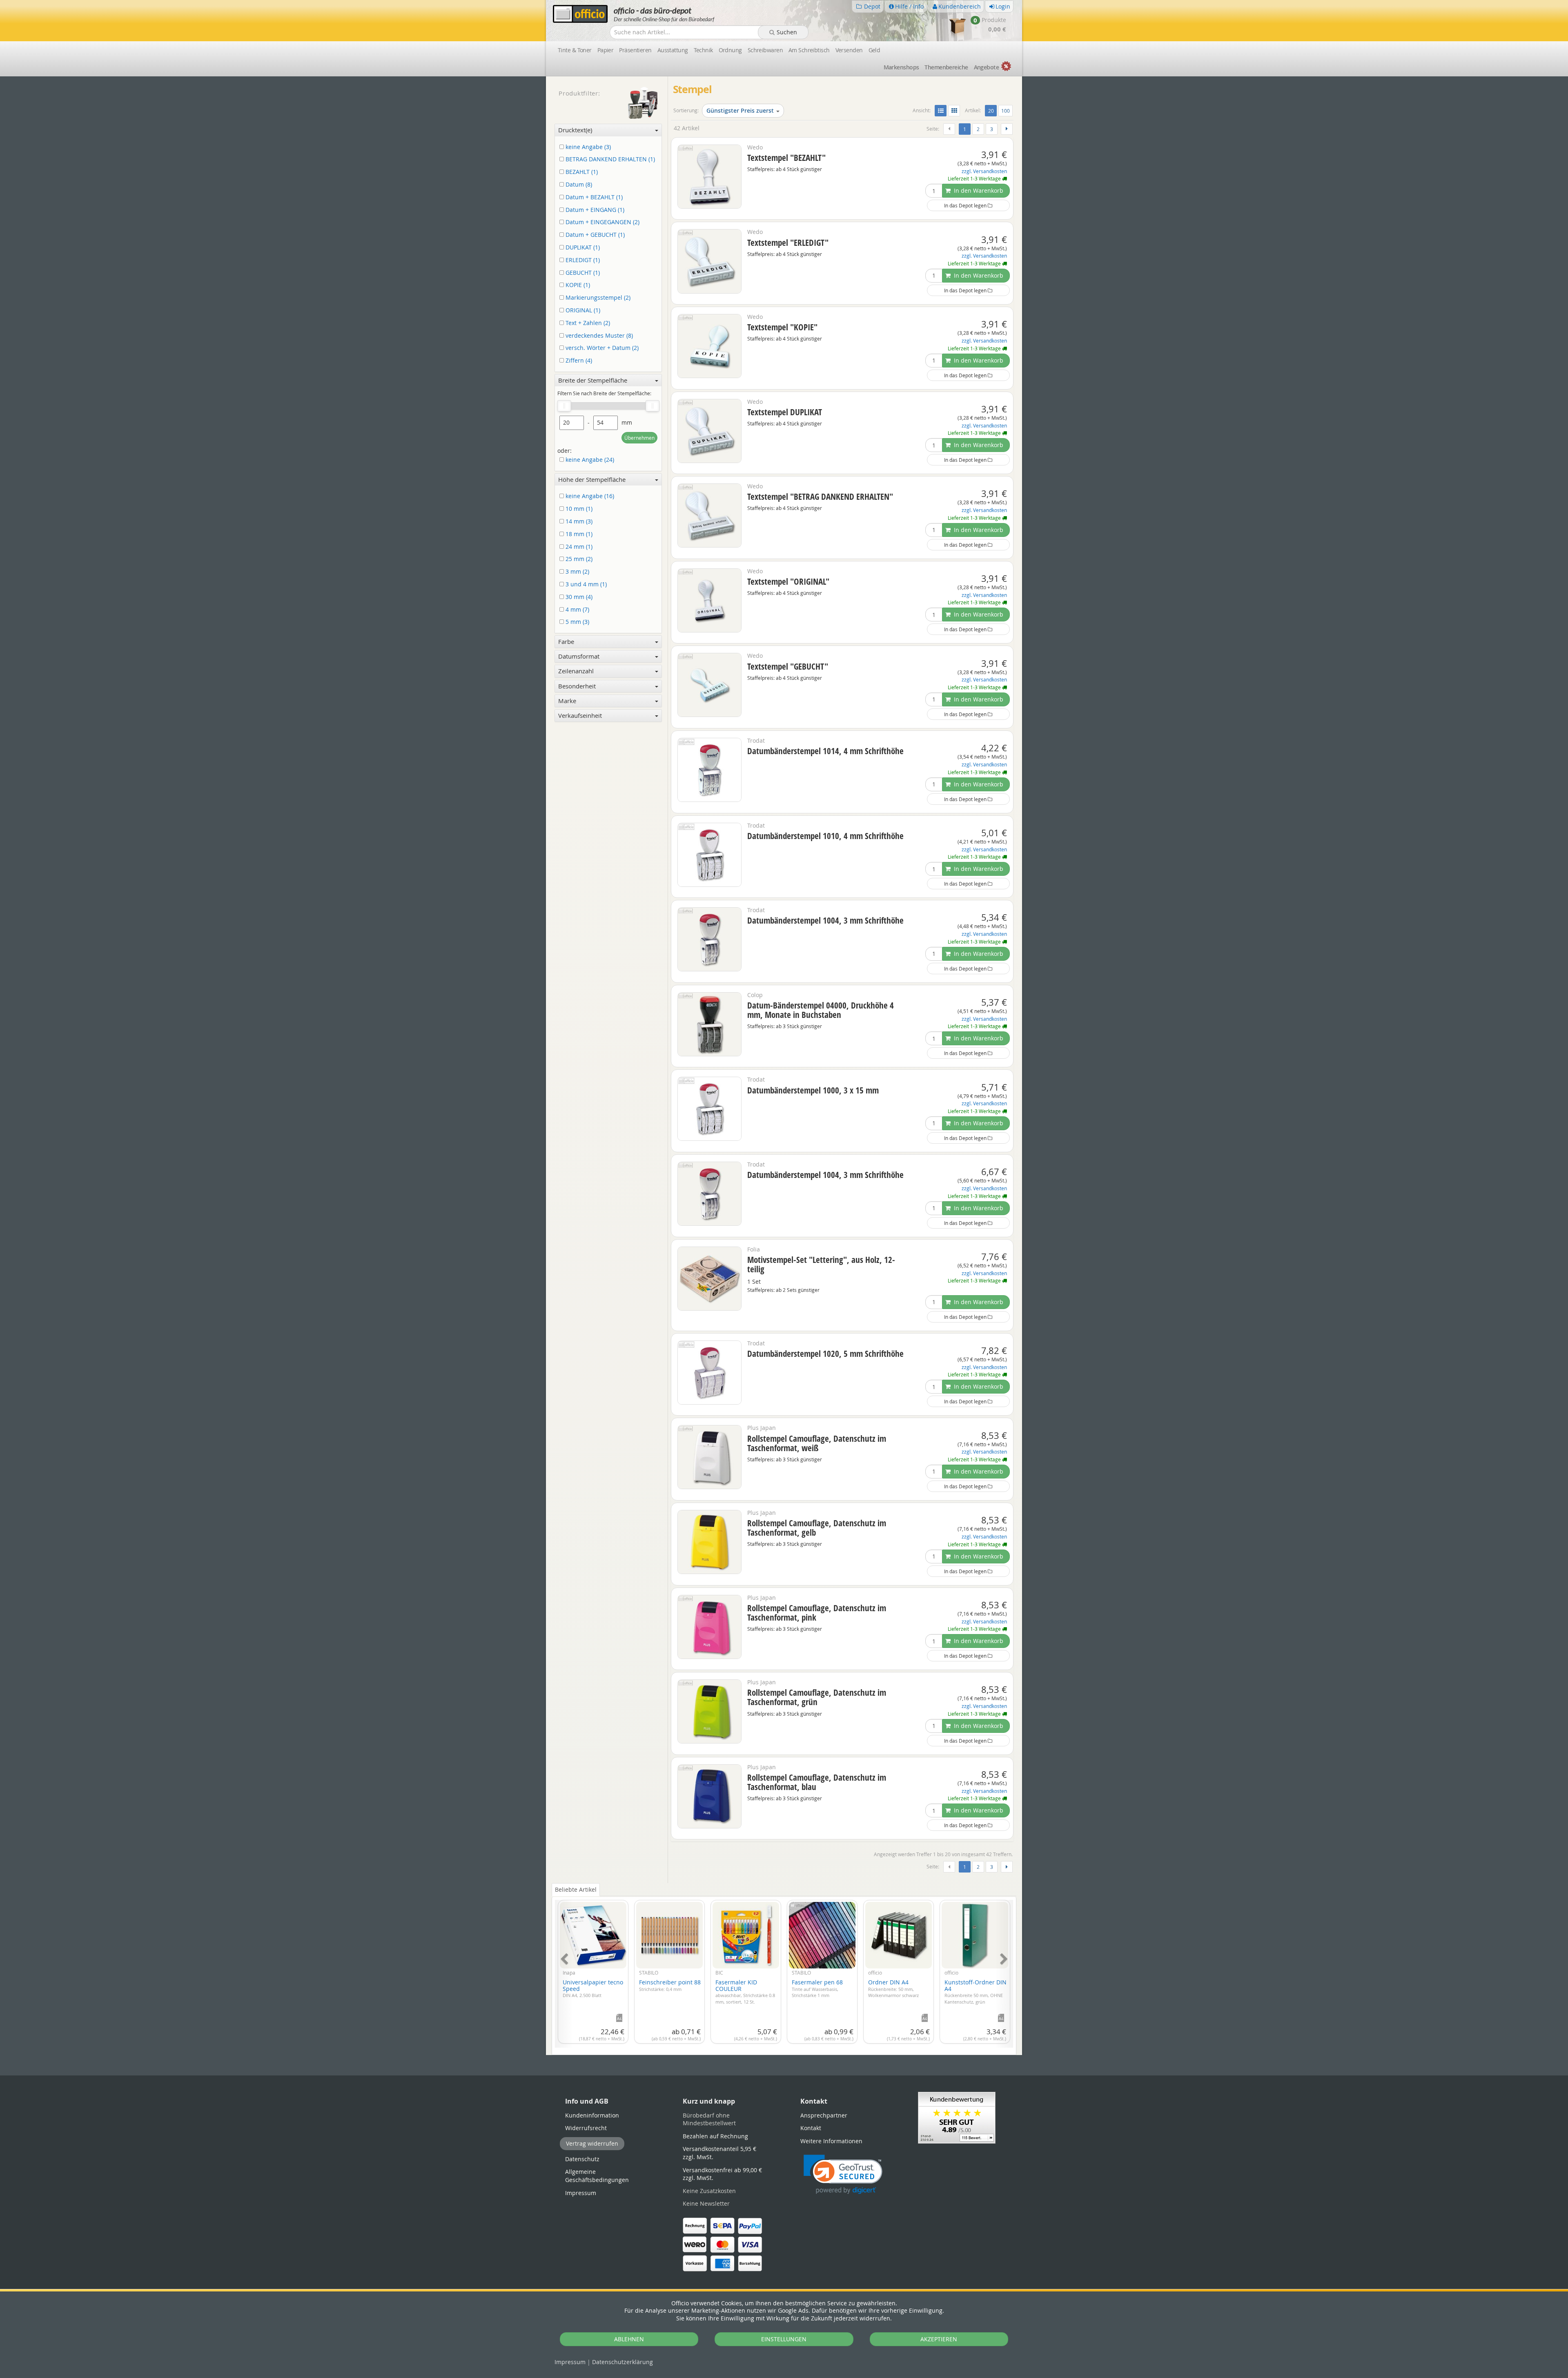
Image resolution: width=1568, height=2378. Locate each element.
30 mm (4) (578, 597)
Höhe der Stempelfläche (592, 479)
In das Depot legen (966, 205)
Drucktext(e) (575, 130)
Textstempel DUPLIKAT (785, 412)
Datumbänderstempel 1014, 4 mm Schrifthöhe (825, 751)
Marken (901, 67)
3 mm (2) (577, 572)
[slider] (564, 406)
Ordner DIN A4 (893, 1988)
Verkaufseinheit (580, 715)
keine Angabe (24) (589, 460)
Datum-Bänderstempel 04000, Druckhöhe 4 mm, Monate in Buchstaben (821, 1010)
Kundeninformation (592, 2115)
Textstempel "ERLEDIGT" (788, 243)
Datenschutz (623, 2362)
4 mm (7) (577, 610)
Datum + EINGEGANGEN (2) (602, 222)
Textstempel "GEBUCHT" (788, 666)
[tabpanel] (784, 1969)
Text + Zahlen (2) (587, 323)
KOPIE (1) (577, 285)
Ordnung (730, 50)
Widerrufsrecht (586, 2128)
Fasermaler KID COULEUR (745, 1991)
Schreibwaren (765, 50)
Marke (567, 701)
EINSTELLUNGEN (784, 2339)
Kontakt (811, 2128)
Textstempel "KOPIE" (782, 327)
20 (992, 110)
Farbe (566, 641)
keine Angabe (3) (587, 147)
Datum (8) (578, 185)
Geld (874, 50)
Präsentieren (635, 50)
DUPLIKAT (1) (582, 248)
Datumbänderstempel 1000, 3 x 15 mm (813, 1090)
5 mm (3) (577, 622)
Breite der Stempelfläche (593, 380)
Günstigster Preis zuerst (740, 110)
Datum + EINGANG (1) (594, 210)
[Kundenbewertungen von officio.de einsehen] (957, 2117)
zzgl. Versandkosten (984, 171)
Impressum (570, 2362)
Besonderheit (577, 686)
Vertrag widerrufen (592, 2143)
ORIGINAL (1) (582, 311)
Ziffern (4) (578, 361)
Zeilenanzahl (576, 671)
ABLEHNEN (629, 2339)
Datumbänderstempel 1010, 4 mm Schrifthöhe (825, 836)
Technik (703, 50)
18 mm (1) (578, 534)
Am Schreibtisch (809, 50)
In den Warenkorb (978, 190)
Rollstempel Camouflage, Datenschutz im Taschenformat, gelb (817, 1528)
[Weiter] (1007, 129)
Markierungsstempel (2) (597, 298)
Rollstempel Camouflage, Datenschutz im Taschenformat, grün (817, 1697)
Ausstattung (673, 50)
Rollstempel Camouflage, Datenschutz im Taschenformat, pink (817, 1613)
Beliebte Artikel (576, 1889)
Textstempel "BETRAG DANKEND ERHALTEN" (820, 497)
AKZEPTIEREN (939, 2339)
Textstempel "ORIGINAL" (788, 581)
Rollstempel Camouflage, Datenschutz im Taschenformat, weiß (817, 1443)
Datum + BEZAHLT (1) (593, 197)
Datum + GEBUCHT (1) (594, 235)
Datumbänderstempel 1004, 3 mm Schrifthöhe (825, 920)
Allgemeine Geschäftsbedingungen (597, 2176)
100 (1006, 111)
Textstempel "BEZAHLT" (786, 158)
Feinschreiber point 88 (670, 1985)
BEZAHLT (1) (581, 172)
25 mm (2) (578, 559)
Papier (606, 50)
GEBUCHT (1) (582, 273)
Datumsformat (579, 656)
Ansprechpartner (824, 2115)
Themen (946, 67)
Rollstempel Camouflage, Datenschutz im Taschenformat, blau (817, 1782)
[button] (843, 2174)
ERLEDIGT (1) (582, 260)
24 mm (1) (578, 547)
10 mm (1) (578, 509)
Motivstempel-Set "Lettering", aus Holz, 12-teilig (821, 1264)
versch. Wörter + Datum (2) (601, 348)
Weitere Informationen (831, 2141)
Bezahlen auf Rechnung (715, 2136)
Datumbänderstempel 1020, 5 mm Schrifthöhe (825, 1354)
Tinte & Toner (575, 50)
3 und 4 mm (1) (585, 584)
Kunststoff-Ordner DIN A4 (976, 1991)
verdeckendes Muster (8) (598, 336)
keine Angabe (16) (589, 496)
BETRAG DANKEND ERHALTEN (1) (609, 159)
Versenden (849, 50)
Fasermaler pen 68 (817, 1988)
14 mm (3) (578, 522)
